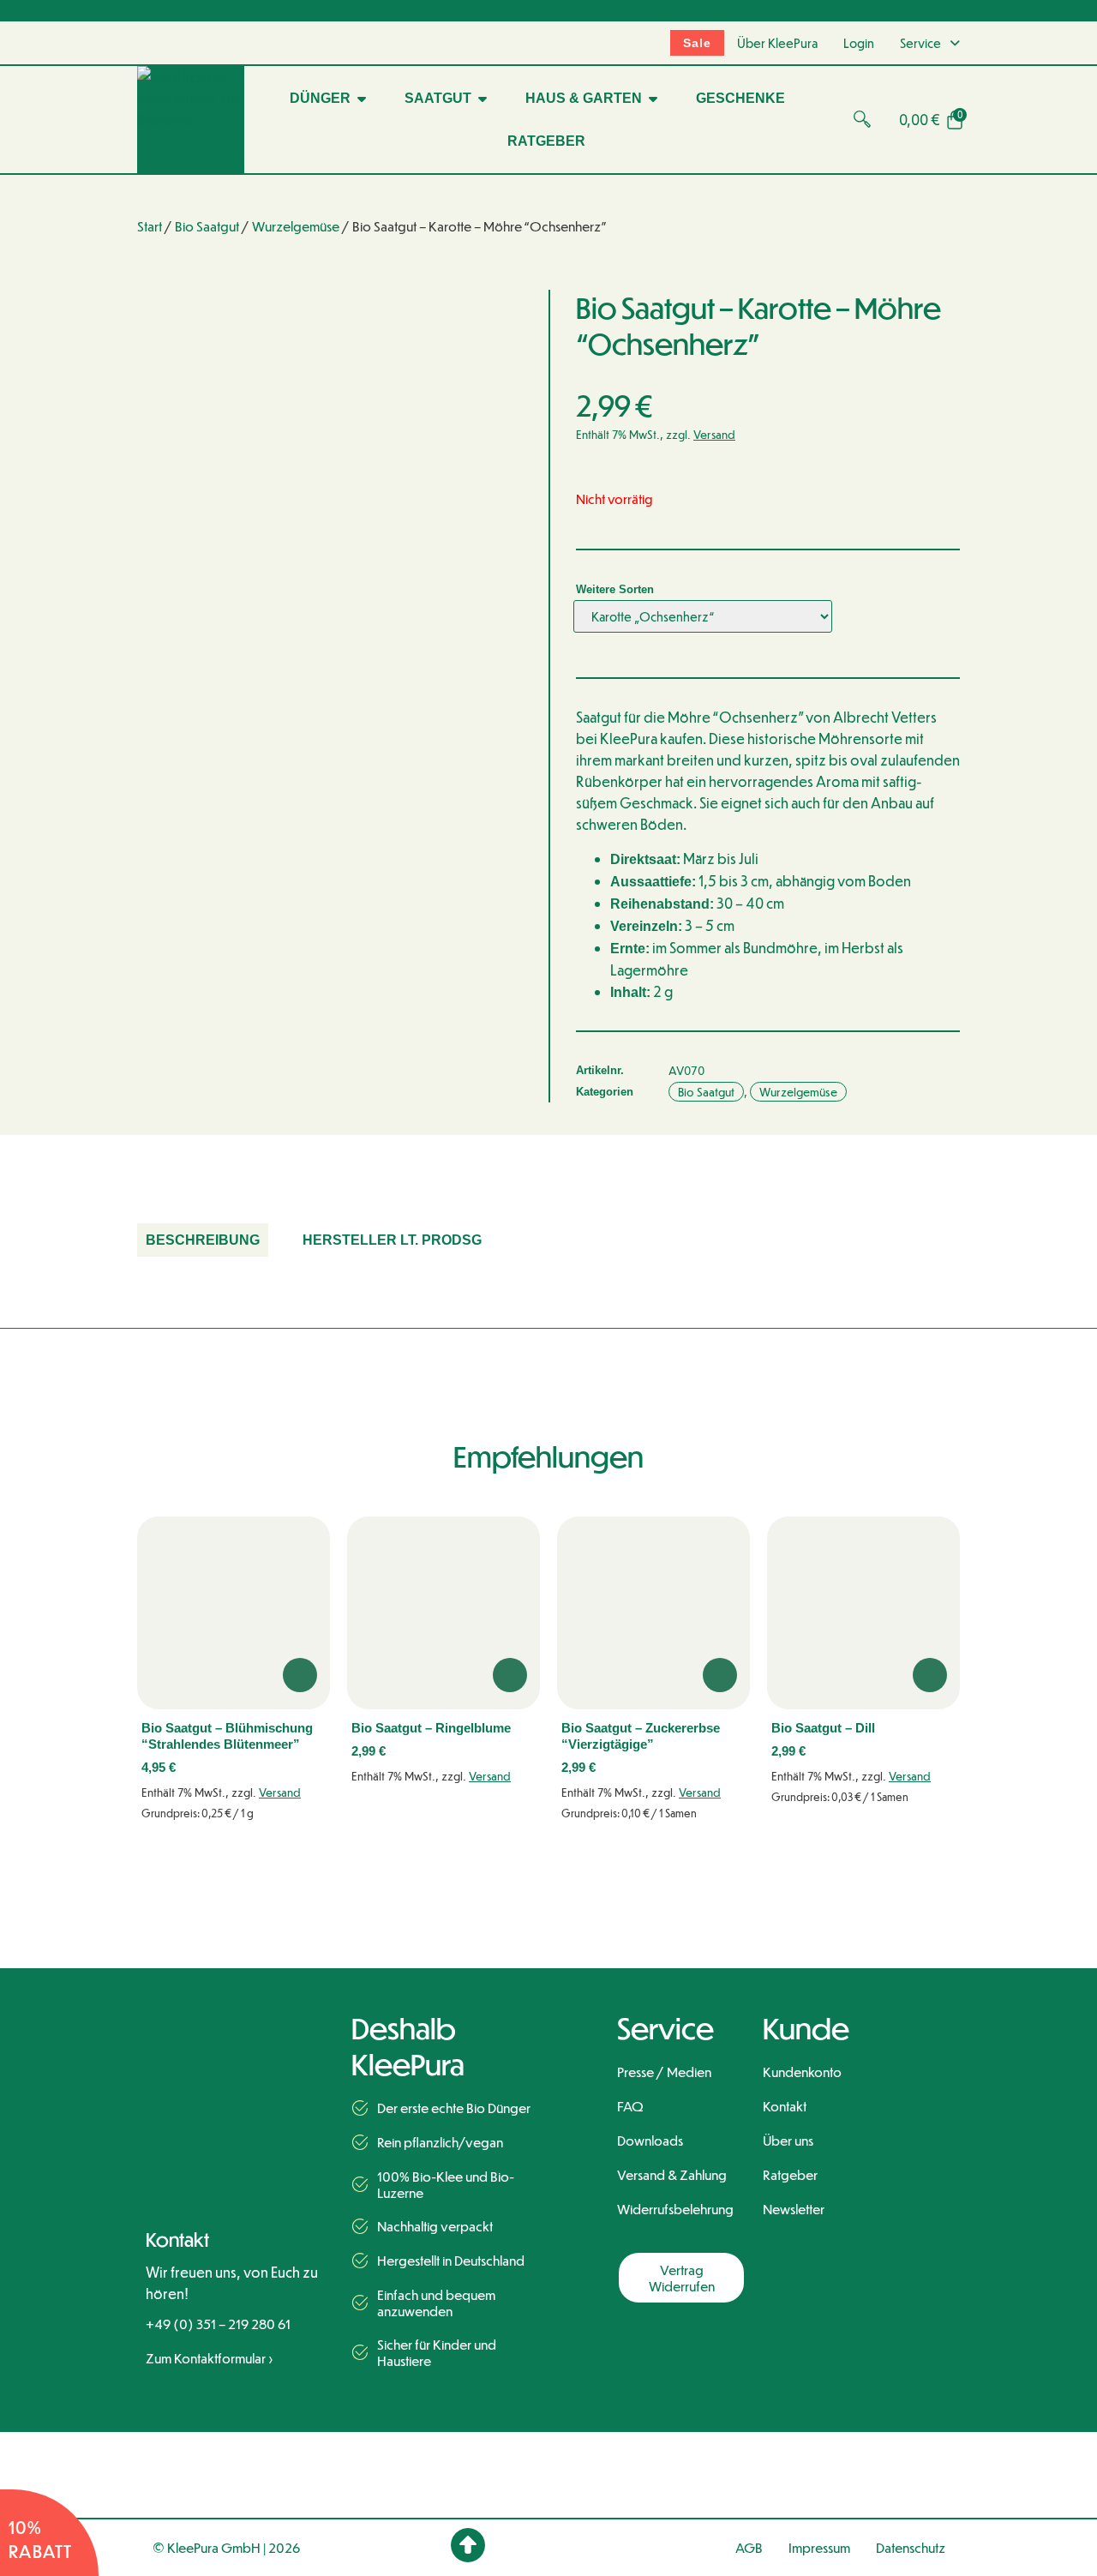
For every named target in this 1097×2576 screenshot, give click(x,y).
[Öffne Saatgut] (483, 99)
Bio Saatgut (207, 226)
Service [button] (920, 43)
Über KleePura (777, 43)
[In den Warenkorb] (300, 1675)
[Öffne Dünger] (362, 99)
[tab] (203, 1240)
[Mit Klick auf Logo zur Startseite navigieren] (191, 120)
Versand (714, 434)
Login (859, 43)
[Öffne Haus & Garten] (653, 99)
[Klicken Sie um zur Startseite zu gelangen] (240, 2039)
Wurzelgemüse (296, 226)
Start (150, 226)
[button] (866, 119)
